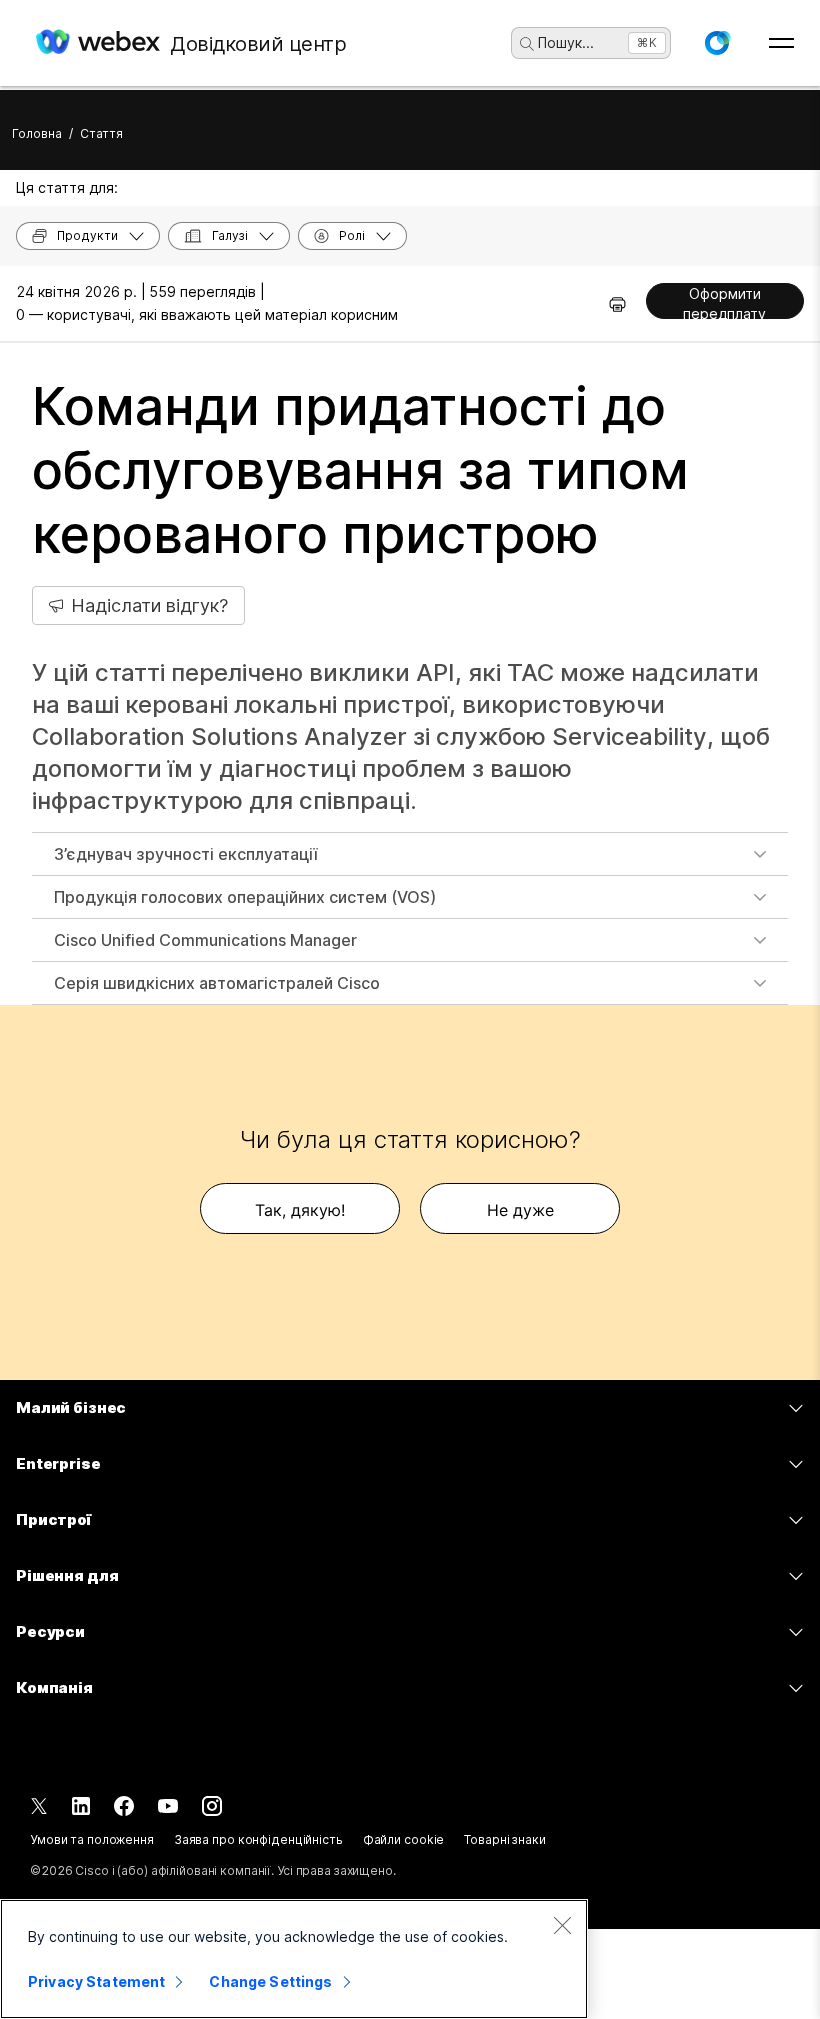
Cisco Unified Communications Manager (205, 940)
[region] (294, 1959)
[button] (717, 43)
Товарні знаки (504, 1839)
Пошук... (566, 42)
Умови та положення (92, 1839)
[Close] (562, 1925)
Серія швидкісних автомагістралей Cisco (217, 983)
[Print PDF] (617, 304)
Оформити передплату (724, 302)
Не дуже (520, 1210)
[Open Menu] (781, 43)
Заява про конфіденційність (258, 1839)
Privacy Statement (96, 1981)
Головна (37, 133)
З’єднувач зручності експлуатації (185, 854)
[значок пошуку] (527, 44)
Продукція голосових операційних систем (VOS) (245, 897)
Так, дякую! (300, 1210)
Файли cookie (404, 1839)
